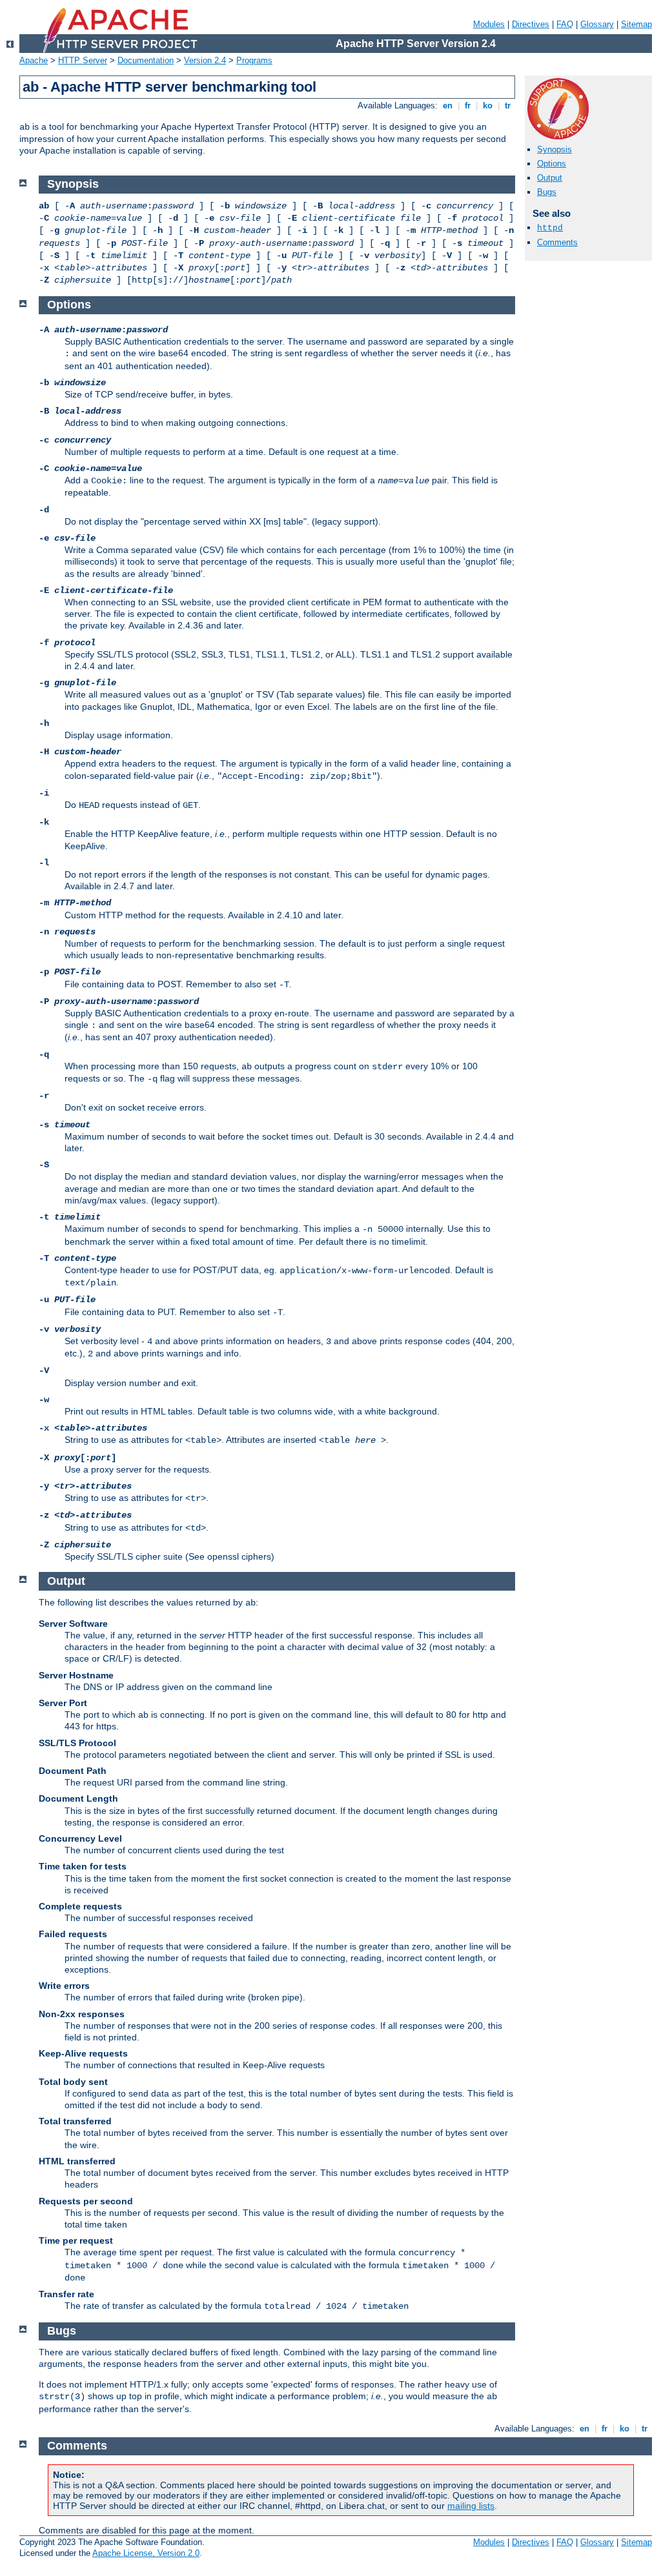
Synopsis (554, 149)
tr (508, 106)
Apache (34, 60)
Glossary (597, 24)
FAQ (565, 24)
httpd (550, 228)
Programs (254, 60)
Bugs (547, 192)
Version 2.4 (205, 60)
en (448, 106)
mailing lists (471, 2506)
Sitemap (636, 24)
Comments (557, 242)
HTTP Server (83, 60)
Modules (489, 24)
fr (468, 106)
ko (488, 106)
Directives (531, 24)
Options (552, 164)
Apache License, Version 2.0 (146, 2553)
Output (550, 178)
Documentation (146, 60)
